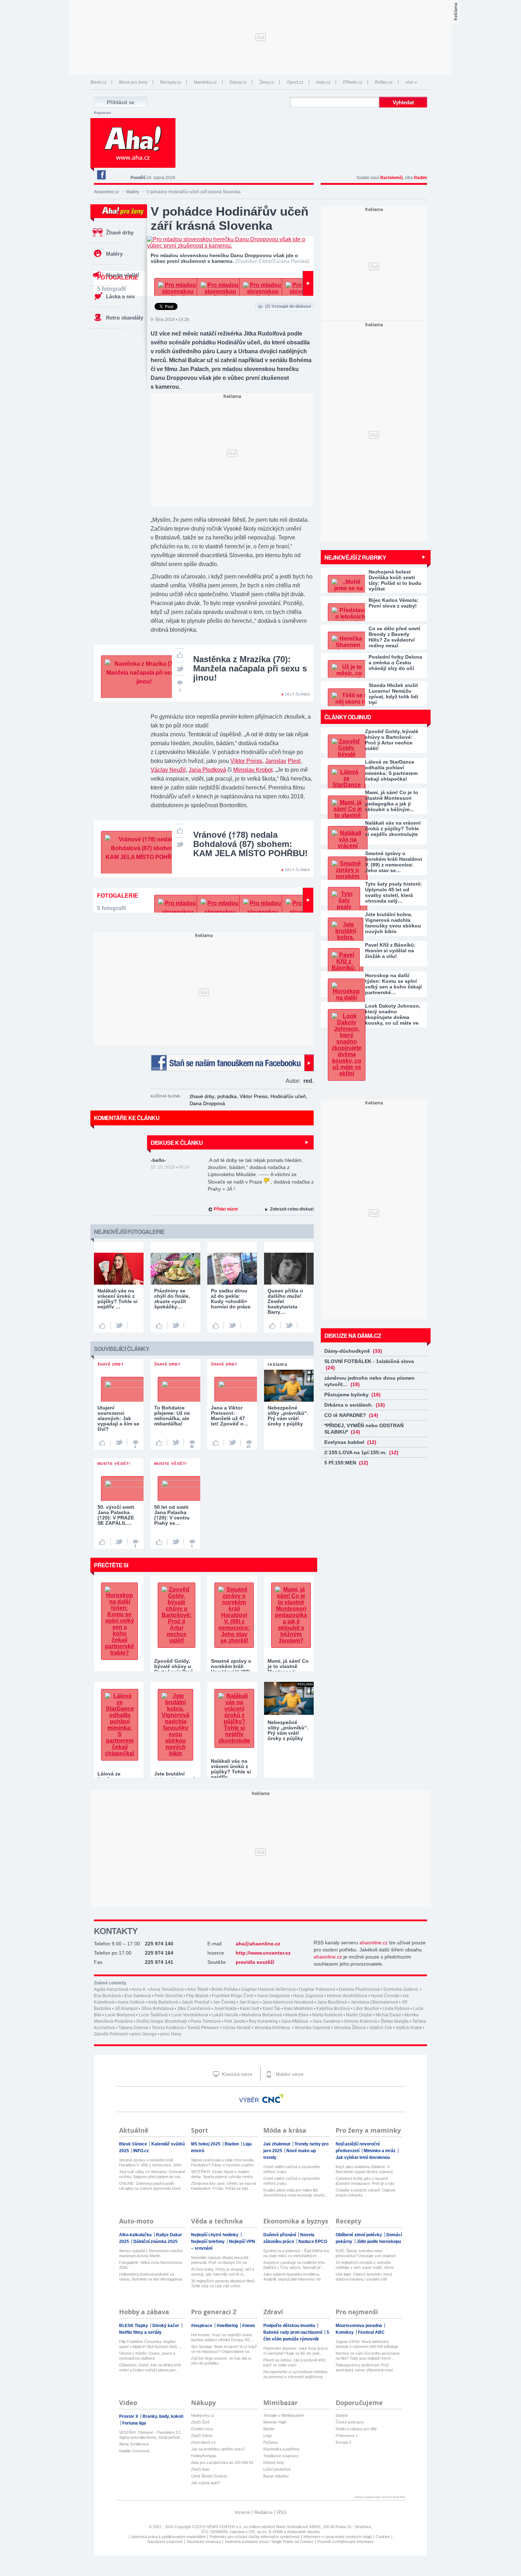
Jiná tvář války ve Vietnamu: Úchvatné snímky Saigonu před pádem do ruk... (152, 2174)
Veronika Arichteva (273, 2028)
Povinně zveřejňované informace (345, 2542)
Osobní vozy (202, 2429)
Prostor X (129, 2416)
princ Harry (171, 2034)
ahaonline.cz (374, 1943)
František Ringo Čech (233, 1996)
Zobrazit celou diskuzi (292, 1209)
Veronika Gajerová (312, 2028)
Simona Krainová (360, 2021)
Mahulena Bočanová (262, 2015)
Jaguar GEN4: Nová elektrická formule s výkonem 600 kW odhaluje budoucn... (367, 2344)
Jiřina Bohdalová (157, 2009)
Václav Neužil (168, 770)
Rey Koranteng (263, 2021)
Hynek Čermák (385, 1996)
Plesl (294, 761)
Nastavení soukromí (165, 2542)
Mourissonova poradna (359, 2326)
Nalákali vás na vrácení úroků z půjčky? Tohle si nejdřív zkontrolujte (393, 829)
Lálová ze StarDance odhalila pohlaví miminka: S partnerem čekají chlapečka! (391, 770)
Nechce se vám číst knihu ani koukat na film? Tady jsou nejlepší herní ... (368, 2356)
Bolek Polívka (225, 1989)
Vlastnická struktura (204, 2542)
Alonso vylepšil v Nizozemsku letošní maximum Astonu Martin (151, 2253)
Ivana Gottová (131, 2002)
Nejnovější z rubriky (355, 557)
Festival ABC (371, 2332)
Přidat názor (226, 1209)
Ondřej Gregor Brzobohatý (161, 2021)
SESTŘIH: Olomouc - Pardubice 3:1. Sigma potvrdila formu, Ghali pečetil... (151, 2435)
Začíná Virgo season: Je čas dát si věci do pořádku (221, 2361)
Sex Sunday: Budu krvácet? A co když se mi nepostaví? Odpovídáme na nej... (224, 2349)
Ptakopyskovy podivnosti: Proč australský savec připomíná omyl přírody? (364, 2368)
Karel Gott (250, 2009)
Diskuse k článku (177, 1143)
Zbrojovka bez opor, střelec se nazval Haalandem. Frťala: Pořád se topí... (223, 2186)
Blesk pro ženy (133, 82)
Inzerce (242, 2512)
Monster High (275, 2422)
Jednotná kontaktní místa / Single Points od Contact (269, 2542)
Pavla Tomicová (206, 2021)
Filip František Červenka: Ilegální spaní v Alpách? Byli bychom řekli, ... (150, 2344)
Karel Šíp (271, 2009)
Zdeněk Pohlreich (111, 2034)
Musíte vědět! (123, 275)
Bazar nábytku (276, 2476)
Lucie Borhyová (120, 2015)
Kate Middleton (298, 2009)
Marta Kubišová (327, 2015)
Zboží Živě (200, 2422)
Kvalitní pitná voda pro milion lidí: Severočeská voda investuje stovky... (296, 2193)
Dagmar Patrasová (317, 1989)
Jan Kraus (249, 2002)
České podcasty (350, 2422)
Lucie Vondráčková (190, 2015)
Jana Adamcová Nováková (288, 2002)
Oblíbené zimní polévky (359, 2235)
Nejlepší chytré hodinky (215, 2235)
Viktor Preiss (246, 761)
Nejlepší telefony (208, 2242)
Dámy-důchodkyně (353, 1351)
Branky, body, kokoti (163, 2416)
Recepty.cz (171, 82)
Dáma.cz (238, 82)
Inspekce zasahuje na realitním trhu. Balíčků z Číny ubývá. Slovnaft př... (295, 2265)
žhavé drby (202, 1096)
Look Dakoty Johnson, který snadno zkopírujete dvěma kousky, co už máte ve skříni (393, 1014)
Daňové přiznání (280, 2235)
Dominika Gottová (401, 1989)
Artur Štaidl (197, 1989)
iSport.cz (295, 82)
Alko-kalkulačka (136, 2235)
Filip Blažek (197, 1996)
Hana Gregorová (273, 1996)
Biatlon (232, 2144)
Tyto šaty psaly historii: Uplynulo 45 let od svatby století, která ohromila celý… (394, 892)
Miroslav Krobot (253, 770)
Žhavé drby (120, 232)
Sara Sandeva (326, 2021)
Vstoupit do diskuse (288, 306)
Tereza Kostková (168, 2028)
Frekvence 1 (347, 2436)
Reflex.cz (384, 82)
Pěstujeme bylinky (352, 1395)
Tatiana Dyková (133, 2028)
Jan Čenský (224, 2002)
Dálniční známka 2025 (155, 2242)
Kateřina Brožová (333, 2009)
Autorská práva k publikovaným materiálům (168, 2537)
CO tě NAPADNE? (351, 1415)
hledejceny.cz (203, 2415)
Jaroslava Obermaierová (374, 2002)
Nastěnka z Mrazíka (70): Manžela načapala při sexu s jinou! (250, 668)
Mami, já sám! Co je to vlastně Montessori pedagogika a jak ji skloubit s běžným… (392, 801)
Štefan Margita (395, 2021)
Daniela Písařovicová (359, 1989)
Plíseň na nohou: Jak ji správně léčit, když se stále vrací (295, 2362)
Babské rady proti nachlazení (293, 2332)
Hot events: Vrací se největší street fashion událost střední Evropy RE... (222, 2337)
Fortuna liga (134, 2423)
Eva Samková (138, 1996)
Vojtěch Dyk (381, 2028)
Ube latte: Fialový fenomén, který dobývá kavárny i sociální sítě (364, 2277)
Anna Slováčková (167, 1989)
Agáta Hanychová (111, 1989)
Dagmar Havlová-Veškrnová (268, 1989)
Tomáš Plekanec (203, 2028)
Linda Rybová (396, 2009)
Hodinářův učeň (288, 1096)
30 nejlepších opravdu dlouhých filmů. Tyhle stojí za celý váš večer (223, 2283)
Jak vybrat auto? (206, 2483)
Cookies (383, 2537)
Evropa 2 (343, 2442)
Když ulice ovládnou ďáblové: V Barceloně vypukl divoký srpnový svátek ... (364, 2169)
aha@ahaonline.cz (258, 1944)
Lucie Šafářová (153, 2015)
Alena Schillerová (134, 2444)
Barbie (269, 2429)
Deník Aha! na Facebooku (101, 175)
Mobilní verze (289, 2074)
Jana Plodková (207, 770)
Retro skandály (125, 318)
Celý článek (298, 694)
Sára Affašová (295, 2021)
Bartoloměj (391, 178)
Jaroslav (276, 761)
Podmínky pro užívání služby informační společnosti (254, 2537)
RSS (282, 2512)
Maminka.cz (205, 82)
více (409, 82)
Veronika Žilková (350, 2028)
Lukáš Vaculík (225, 2015)
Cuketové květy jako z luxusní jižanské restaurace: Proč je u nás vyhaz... (365, 2181)
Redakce (264, 2512)
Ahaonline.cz (107, 192)
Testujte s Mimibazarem (284, 2415)
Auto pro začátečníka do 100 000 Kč (222, 2463)
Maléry (133, 192)
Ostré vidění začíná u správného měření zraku (292, 2169)
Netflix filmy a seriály (140, 2332)
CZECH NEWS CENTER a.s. (218, 2527)
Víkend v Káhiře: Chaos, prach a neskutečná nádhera (147, 2356)
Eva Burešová (107, 1996)
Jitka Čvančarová (194, 2009)
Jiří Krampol (126, 2009)
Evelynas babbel (350, 1442)
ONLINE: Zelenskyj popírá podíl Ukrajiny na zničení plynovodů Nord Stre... (150, 2186)
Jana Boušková (332, 2002)
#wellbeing (228, 2326)
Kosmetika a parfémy (282, 2449)
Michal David (388, 2015)
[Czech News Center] (273, 2099)
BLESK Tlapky (134, 2326)
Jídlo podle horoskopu (379, 2242)
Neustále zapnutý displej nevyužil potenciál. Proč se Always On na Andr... (220, 2260)
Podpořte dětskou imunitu (290, 2326)
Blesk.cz (98, 82)
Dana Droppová (207, 1103)
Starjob (342, 2415)
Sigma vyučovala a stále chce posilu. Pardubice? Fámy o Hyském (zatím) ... (223, 2163)
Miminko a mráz (380, 2151)
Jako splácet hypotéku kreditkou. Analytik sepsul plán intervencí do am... (292, 2277)
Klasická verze (236, 2074)
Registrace (102, 113)
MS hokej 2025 (206, 2144)
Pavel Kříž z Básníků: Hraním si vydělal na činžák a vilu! (390, 951)
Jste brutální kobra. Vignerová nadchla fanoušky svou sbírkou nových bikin (393, 923)
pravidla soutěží (255, 1962)
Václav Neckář (237, 2028)
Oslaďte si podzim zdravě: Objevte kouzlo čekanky (366, 2193)
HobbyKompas (204, 2456)
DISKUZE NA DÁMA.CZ (353, 1336)
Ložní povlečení (277, 2469)
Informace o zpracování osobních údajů (338, 2537)
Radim (421, 178)
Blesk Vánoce (134, 2144)
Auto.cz (323, 82)
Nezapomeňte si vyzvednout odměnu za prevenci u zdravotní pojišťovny (295, 2374)
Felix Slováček (169, 1996)
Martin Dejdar (359, 2015)
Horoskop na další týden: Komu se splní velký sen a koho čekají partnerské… (393, 984)
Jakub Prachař (195, 2002)
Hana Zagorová (308, 1996)
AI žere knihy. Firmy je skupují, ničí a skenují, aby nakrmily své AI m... (223, 2272)
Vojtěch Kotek (409, 2028)
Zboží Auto (200, 2469)
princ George (144, 2034)
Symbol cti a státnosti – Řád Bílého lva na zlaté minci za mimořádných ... (296, 2253)
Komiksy (345, 2332)
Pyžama (270, 2442)
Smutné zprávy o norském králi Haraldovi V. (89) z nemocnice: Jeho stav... (150, 2163)
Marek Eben (297, 2015)
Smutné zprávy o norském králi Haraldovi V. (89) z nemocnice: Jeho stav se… (394, 862)
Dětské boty (274, 2463)
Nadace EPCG (313, 2242)
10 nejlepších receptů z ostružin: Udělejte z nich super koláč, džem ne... (365, 2265)
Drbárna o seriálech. (355, 1405)
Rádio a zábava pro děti (356, 2429)
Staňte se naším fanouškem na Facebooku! (232, 1063)
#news (249, 2326)
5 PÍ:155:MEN (346, 1463)
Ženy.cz (267, 82)
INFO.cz (141, 2151)
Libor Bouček (366, 2009)
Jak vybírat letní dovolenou (363, 2157)
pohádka (227, 1096)
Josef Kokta (225, 2009)
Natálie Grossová (134, 2451)
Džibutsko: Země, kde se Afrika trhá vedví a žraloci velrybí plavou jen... (150, 2367)
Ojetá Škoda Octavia (209, 2476)
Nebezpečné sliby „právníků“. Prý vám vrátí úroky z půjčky (288, 1730)
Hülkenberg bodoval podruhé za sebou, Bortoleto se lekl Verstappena (150, 2277)
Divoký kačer (166, 2326)
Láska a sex (120, 296)
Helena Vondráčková (347, 1996)
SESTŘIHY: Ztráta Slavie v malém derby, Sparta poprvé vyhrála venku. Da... (222, 2174)
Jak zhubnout (277, 2144)
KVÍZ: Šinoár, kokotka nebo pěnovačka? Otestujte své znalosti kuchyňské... (365, 2253)
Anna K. (139, 1989)
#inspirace (202, 2326)
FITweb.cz (353, 82)
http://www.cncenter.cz (263, 1953)
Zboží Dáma (202, 2436)
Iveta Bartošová (163, 2002)
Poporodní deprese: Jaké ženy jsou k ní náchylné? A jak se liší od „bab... (296, 2351)
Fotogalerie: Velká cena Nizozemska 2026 (150, 2265)
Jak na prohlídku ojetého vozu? (218, 2449)
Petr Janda (235, 2021)
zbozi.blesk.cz (203, 2442)
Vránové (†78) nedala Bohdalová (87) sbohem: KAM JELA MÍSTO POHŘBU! (250, 844)
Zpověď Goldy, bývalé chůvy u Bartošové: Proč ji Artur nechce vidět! (392, 740)
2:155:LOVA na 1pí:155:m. (361, 1452)
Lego (268, 2436)
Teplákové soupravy (281, 2456)
